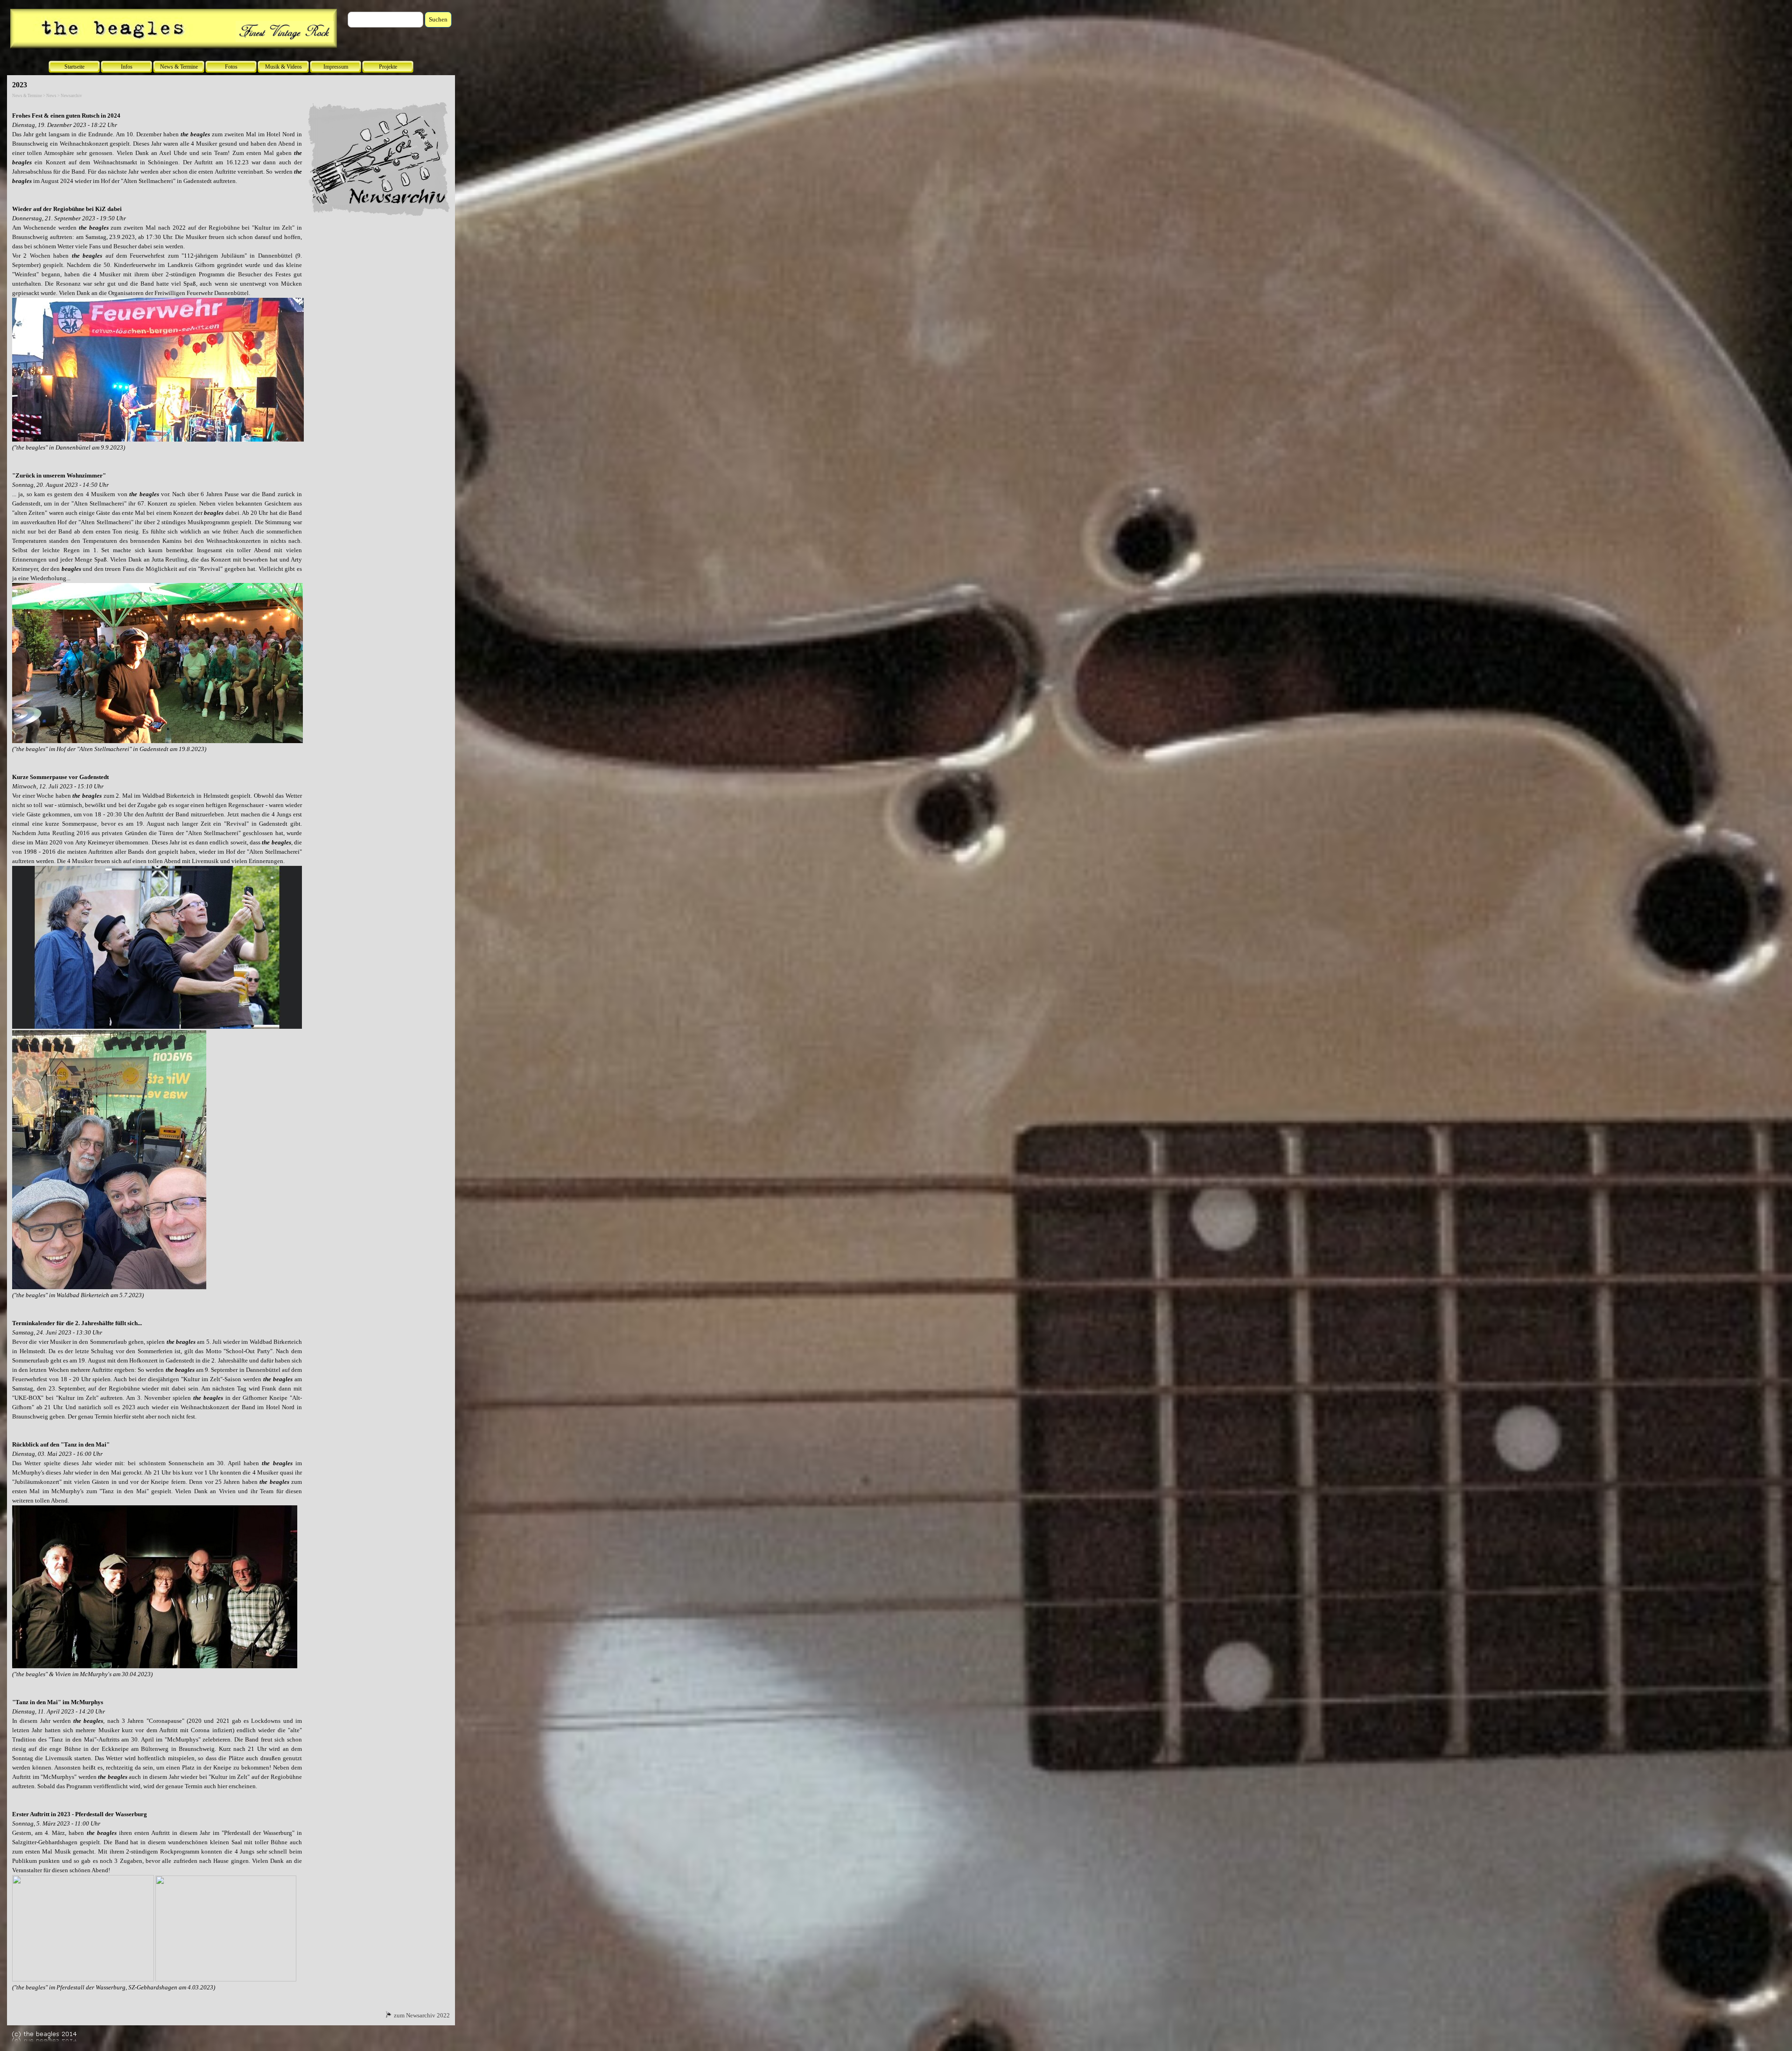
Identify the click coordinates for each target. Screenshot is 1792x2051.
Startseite (74, 67)
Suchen (438, 19)
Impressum (336, 67)
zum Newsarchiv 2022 (422, 2015)
